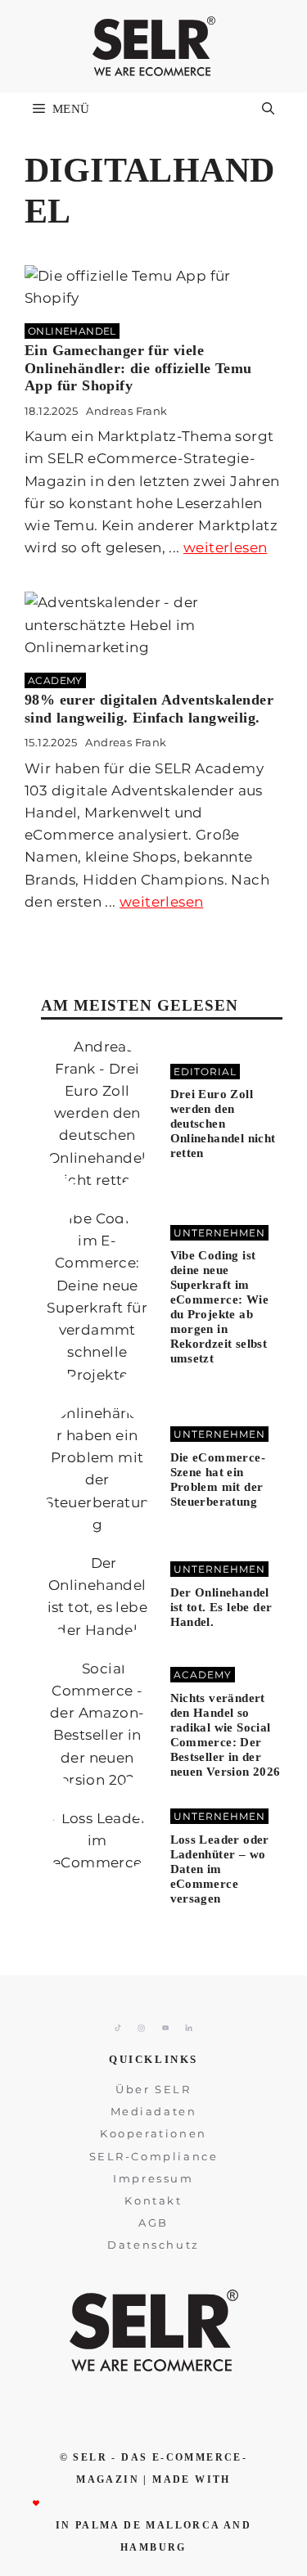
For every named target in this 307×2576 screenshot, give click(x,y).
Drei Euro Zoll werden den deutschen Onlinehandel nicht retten (223, 1124)
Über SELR (153, 2089)
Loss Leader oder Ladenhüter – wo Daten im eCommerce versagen (220, 1869)
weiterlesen (225, 547)
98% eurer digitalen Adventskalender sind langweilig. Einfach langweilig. (149, 709)
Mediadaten (154, 2111)
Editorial (205, 1072)
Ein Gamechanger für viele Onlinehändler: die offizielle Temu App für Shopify (138, 368)
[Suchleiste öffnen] (268, 109)
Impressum (153, 2178)
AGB (153, 2222)
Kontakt (153, 2200)
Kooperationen (153, 2133)
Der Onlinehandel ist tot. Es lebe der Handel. (221, 1607)
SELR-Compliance (154, 2156)
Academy (55, 680)
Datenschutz (153, 2245)
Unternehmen (219, 1233)
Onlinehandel (72, 331)
